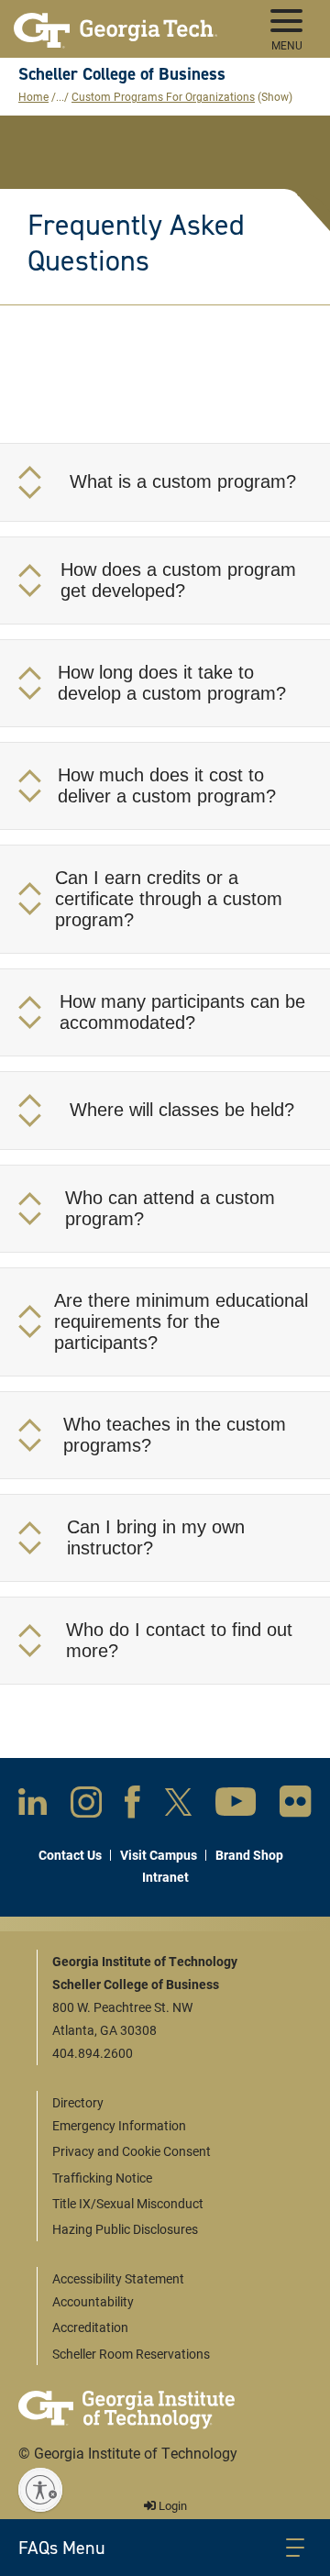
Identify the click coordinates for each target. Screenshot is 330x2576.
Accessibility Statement (118, 2278)
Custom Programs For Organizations (163, 96)
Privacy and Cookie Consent (132, 2151)
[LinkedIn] (33, 1805)
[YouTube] (236, 1805)
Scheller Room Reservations (131, 2354)
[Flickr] (296, 1805)
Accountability (93, 2301)
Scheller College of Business (122, 74)
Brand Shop (249, 1855)
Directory (78, 2102)
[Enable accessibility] (40, 2490)
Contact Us (70, 1855)
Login (171, 2505)
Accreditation (90, 2327)
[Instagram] (86, 1806)
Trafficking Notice (102, 2178)
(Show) (275, 96)
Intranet (165, 1877)
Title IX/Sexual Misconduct (128, 2203)
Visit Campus (159, 1855)
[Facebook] (132, 1806)
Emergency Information (119, 2125)
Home (33, 96)
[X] (178, 1806)
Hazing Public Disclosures (125, 2229)
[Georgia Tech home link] (115, 23)
